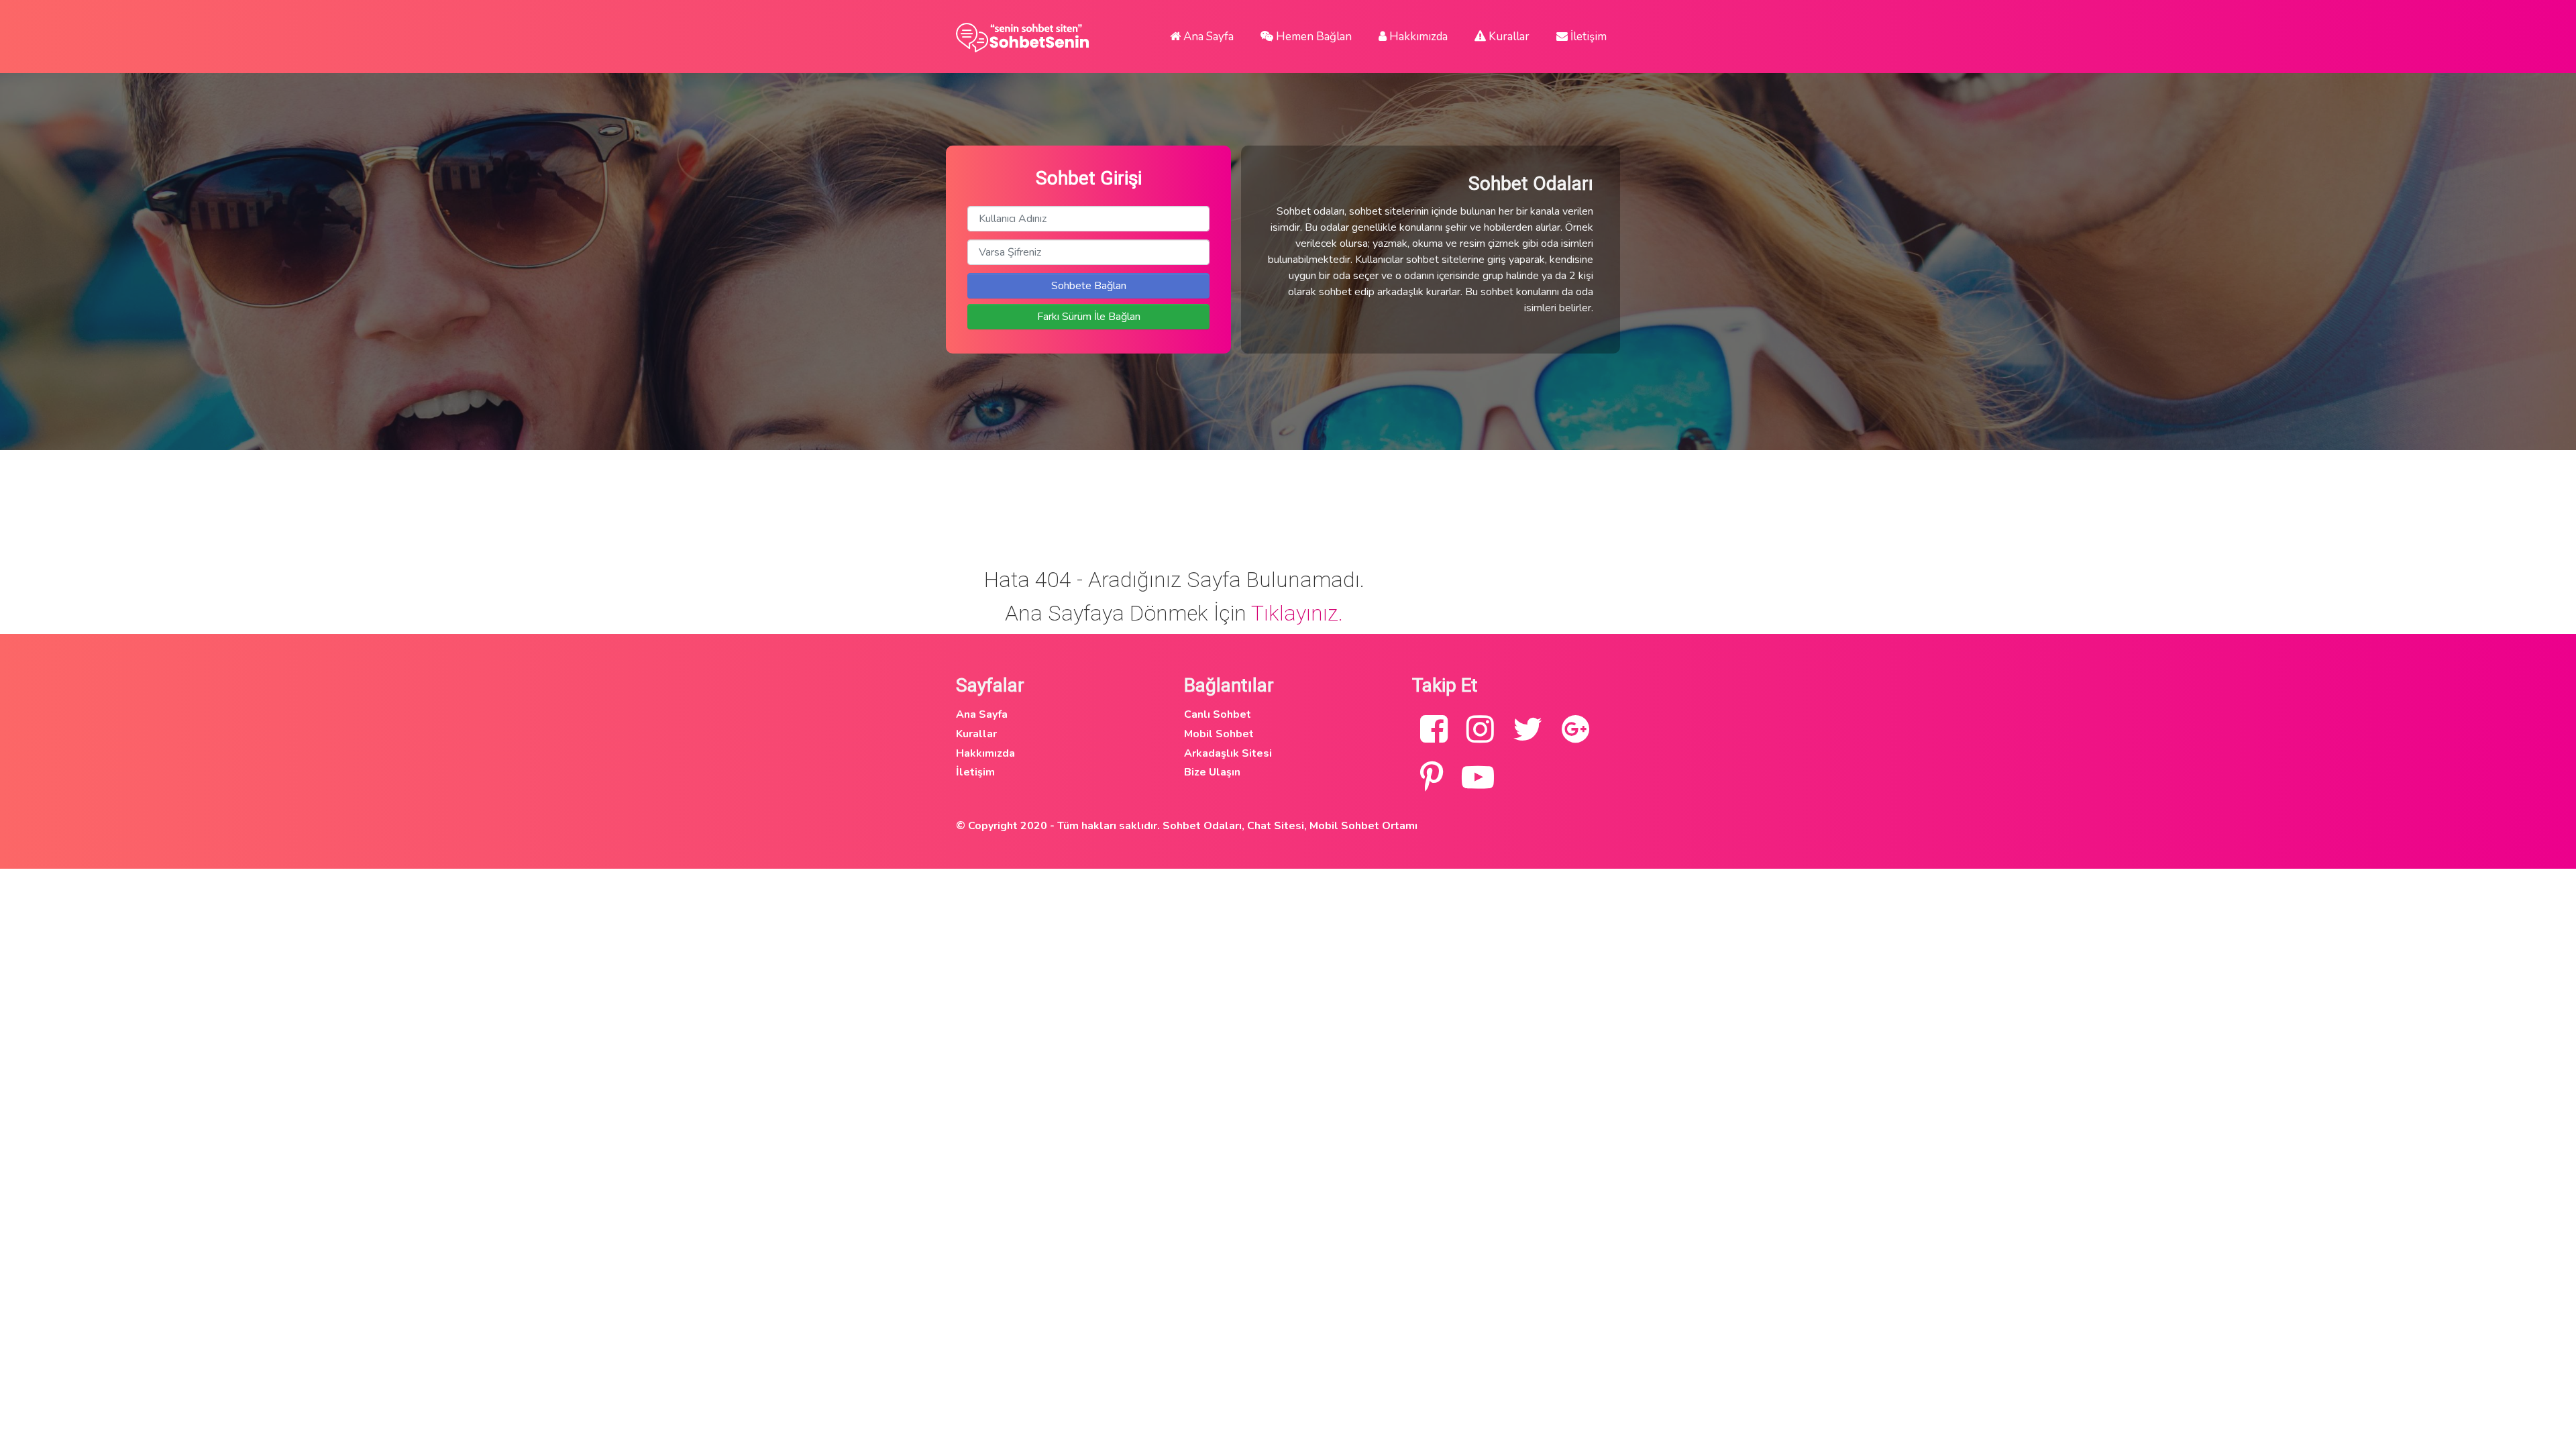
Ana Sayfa (1207, 37)
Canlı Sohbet (1218, 714)
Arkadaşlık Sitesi (1228, 753)
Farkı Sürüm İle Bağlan (1089, 317)
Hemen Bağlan (1312, 37)
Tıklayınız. (1297, 613)
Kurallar (1508, 37)
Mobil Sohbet (1219, 734)
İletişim (1587, 37)
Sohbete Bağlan (1089, 286)
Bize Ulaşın (1212, 772)
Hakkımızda (1417, 37)
